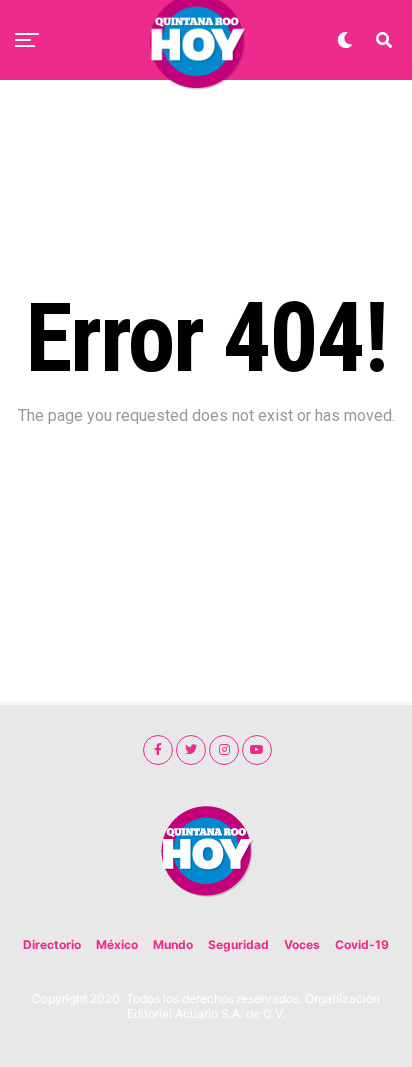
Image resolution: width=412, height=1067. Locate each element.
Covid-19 (362, 944)
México (117, 944)
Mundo (173, 944)
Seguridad (238, 944)
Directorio (52, 944)
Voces (302, 944)
